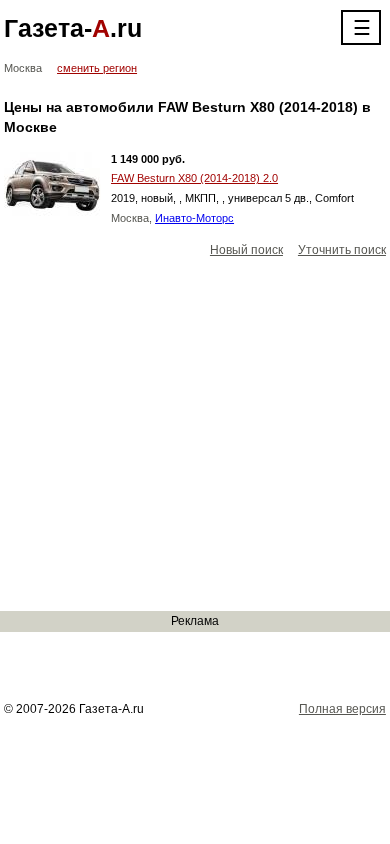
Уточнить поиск (342, 250)
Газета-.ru (73, 28)
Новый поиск (246, 250)
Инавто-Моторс (194, 218)
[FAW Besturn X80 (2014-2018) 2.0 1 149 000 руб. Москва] (52, 184)
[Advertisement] (195, 435)
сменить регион (97, 68)
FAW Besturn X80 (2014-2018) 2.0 (194, 178)
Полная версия (342, 709)
